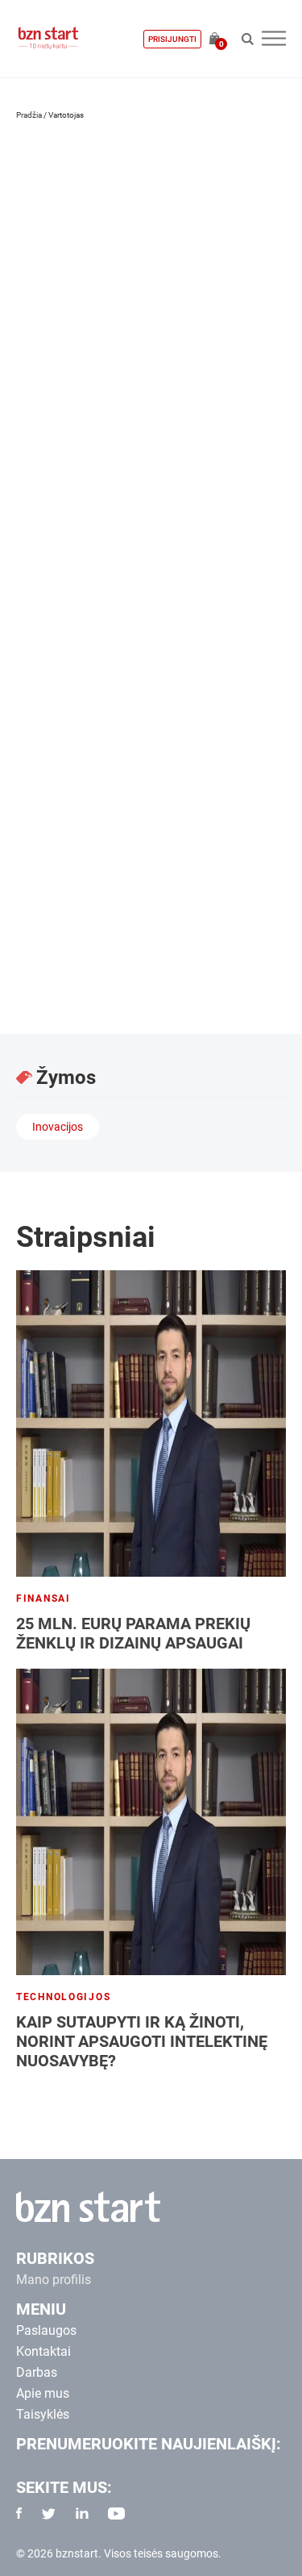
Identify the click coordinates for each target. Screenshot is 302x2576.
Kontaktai (43, 2351)
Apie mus (43, 2393)
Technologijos (63, 1997)
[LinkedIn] (33, 440)
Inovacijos (58, 1127)
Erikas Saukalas (101, 355)
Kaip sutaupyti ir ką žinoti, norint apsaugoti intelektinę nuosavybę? (142, 2041)
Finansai (43, 1599)
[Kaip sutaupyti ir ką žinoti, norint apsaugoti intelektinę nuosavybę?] (151, 1822)
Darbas (37, 2372)
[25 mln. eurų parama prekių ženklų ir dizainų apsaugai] (151, 1423)
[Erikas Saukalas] (192, 230)
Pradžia (29, 115)
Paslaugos (46, 2330)
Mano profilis (54, 2280)
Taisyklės (43, 2414)
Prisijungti (172, 39)
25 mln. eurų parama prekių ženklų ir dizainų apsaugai (133, 1633)
